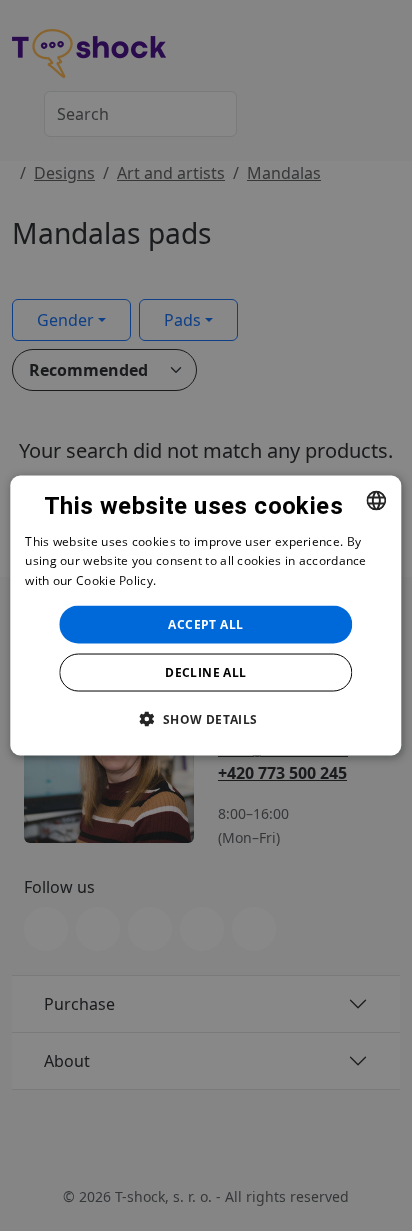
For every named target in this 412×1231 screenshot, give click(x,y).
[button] (205, 719)
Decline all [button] (205, 672)
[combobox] (377, 500)
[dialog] (205, 615)
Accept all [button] (205, 624)
